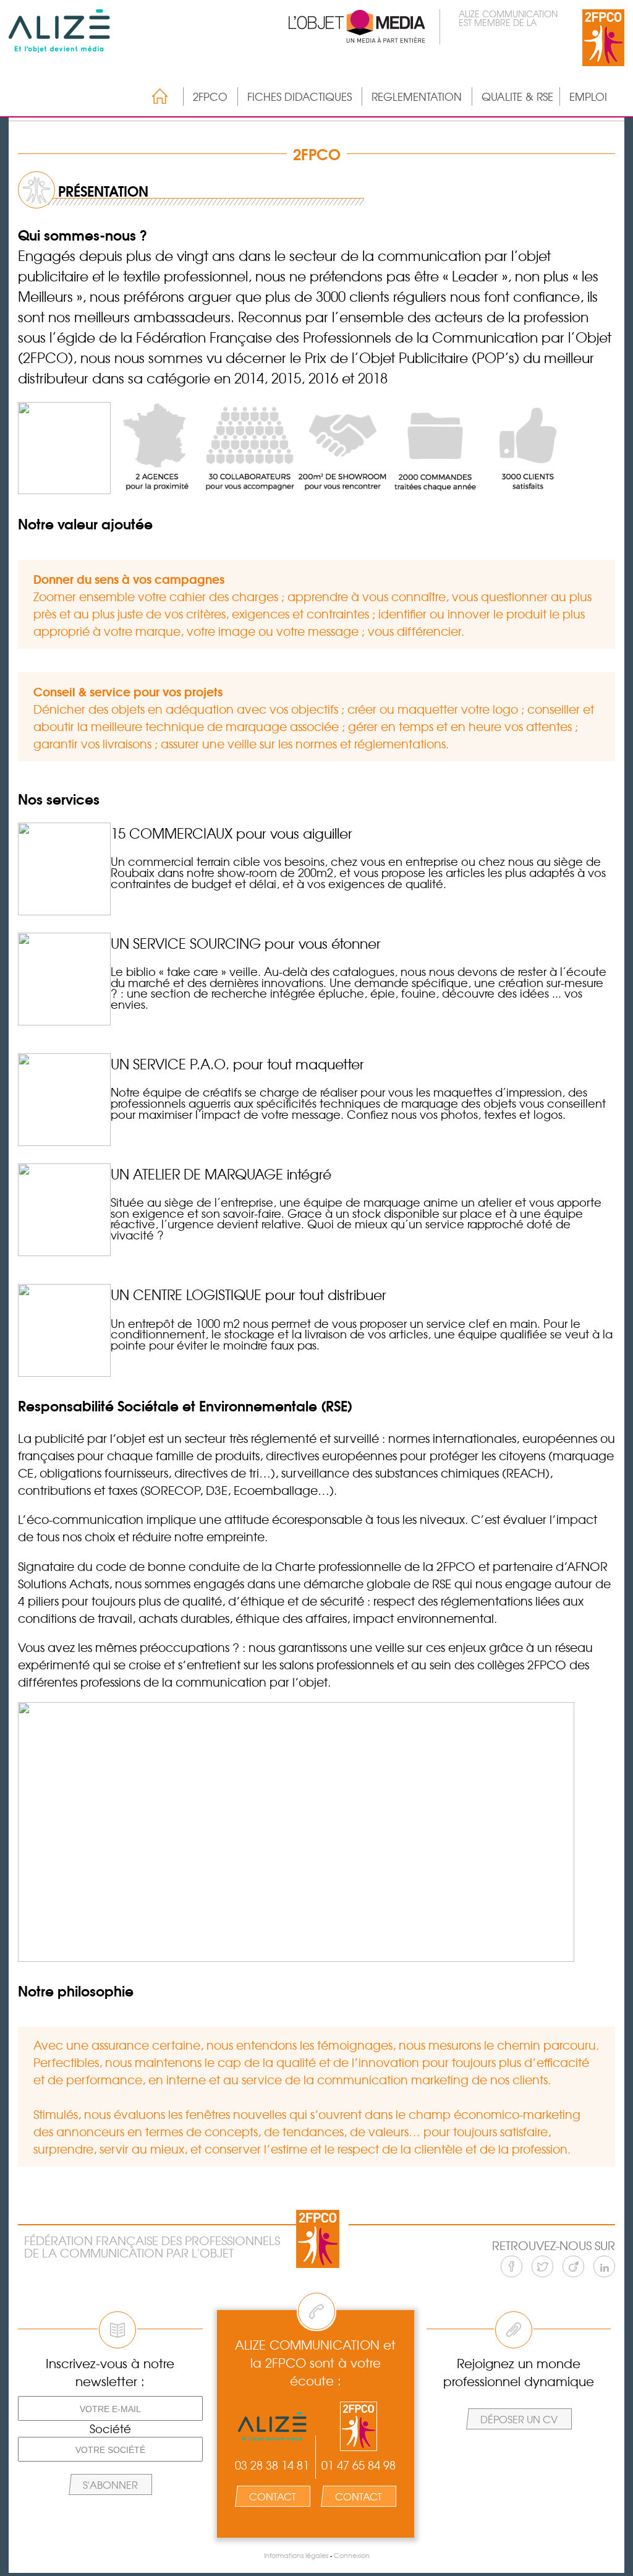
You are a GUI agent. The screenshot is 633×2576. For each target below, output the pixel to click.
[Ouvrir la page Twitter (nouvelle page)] (542, 2266)
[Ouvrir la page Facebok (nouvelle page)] (512, 2266)
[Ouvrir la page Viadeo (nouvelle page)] (573, 2266)
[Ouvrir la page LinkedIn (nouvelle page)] (604, 2266)
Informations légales (296, 2555)
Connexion (352, 2555)
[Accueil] (154, 96)
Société (110, 2429)
